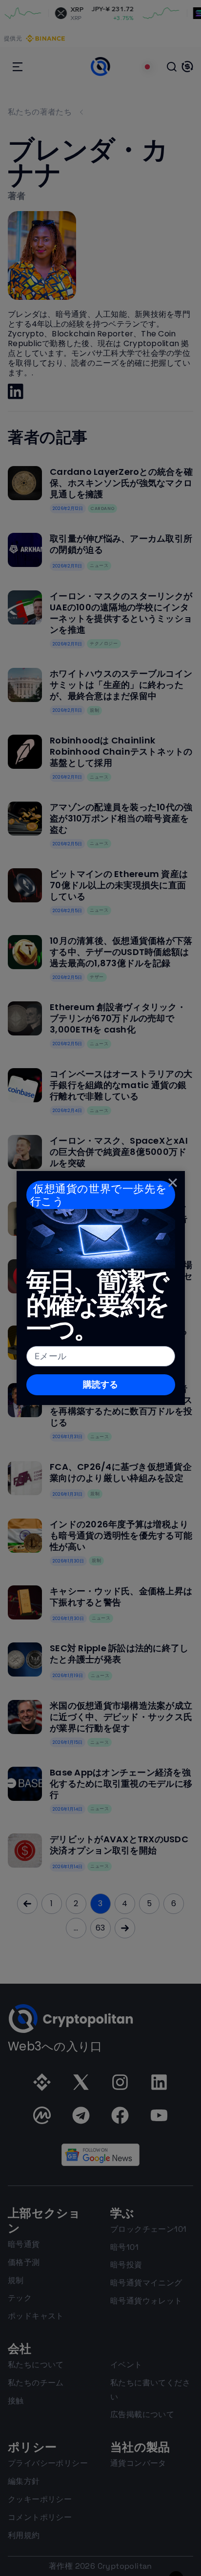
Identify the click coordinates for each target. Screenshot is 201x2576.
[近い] (173, 1183)
